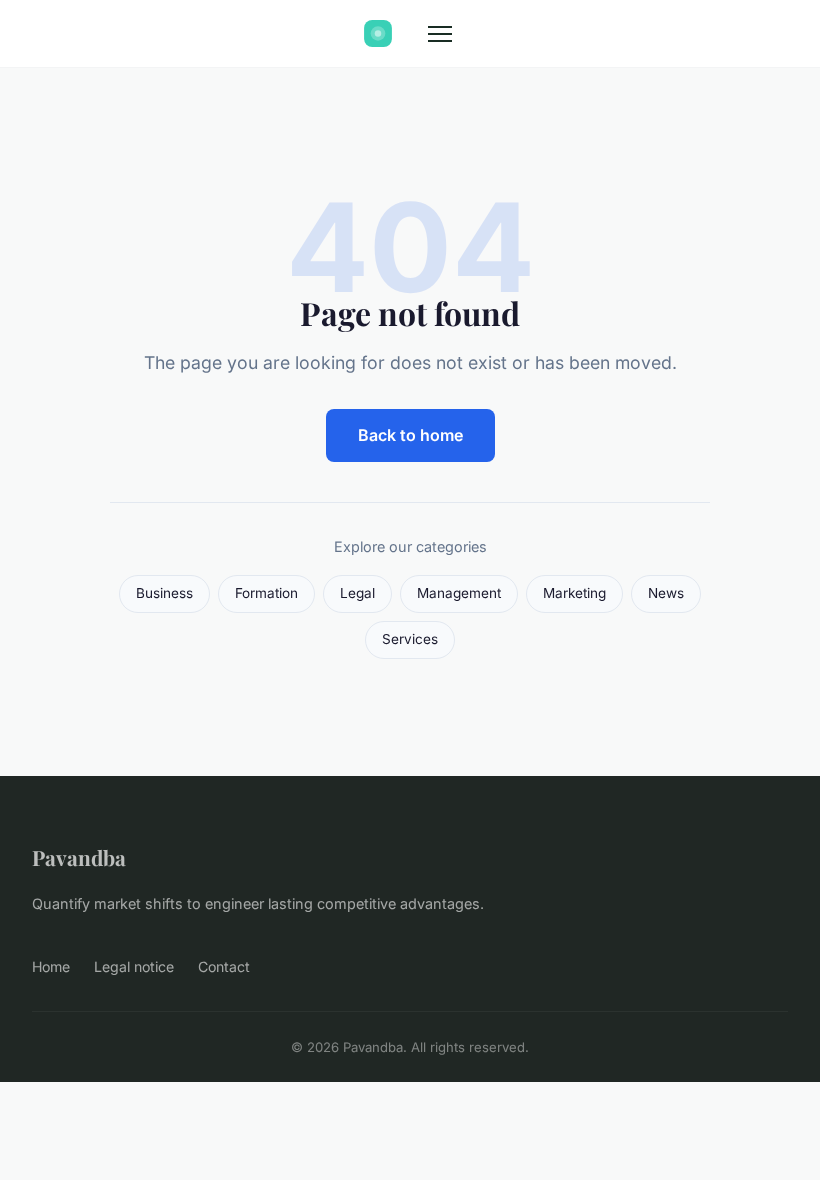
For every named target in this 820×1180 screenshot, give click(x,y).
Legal (357, 593)
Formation (266, 593)
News (666, 593)
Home (51, 966)
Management (459, 593)
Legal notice (134, 966)
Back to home (410, 435)
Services (410, 639)
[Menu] (440, 34)
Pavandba (79, 857)
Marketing (574, 593)
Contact (224, 966)
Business (164, 593)
